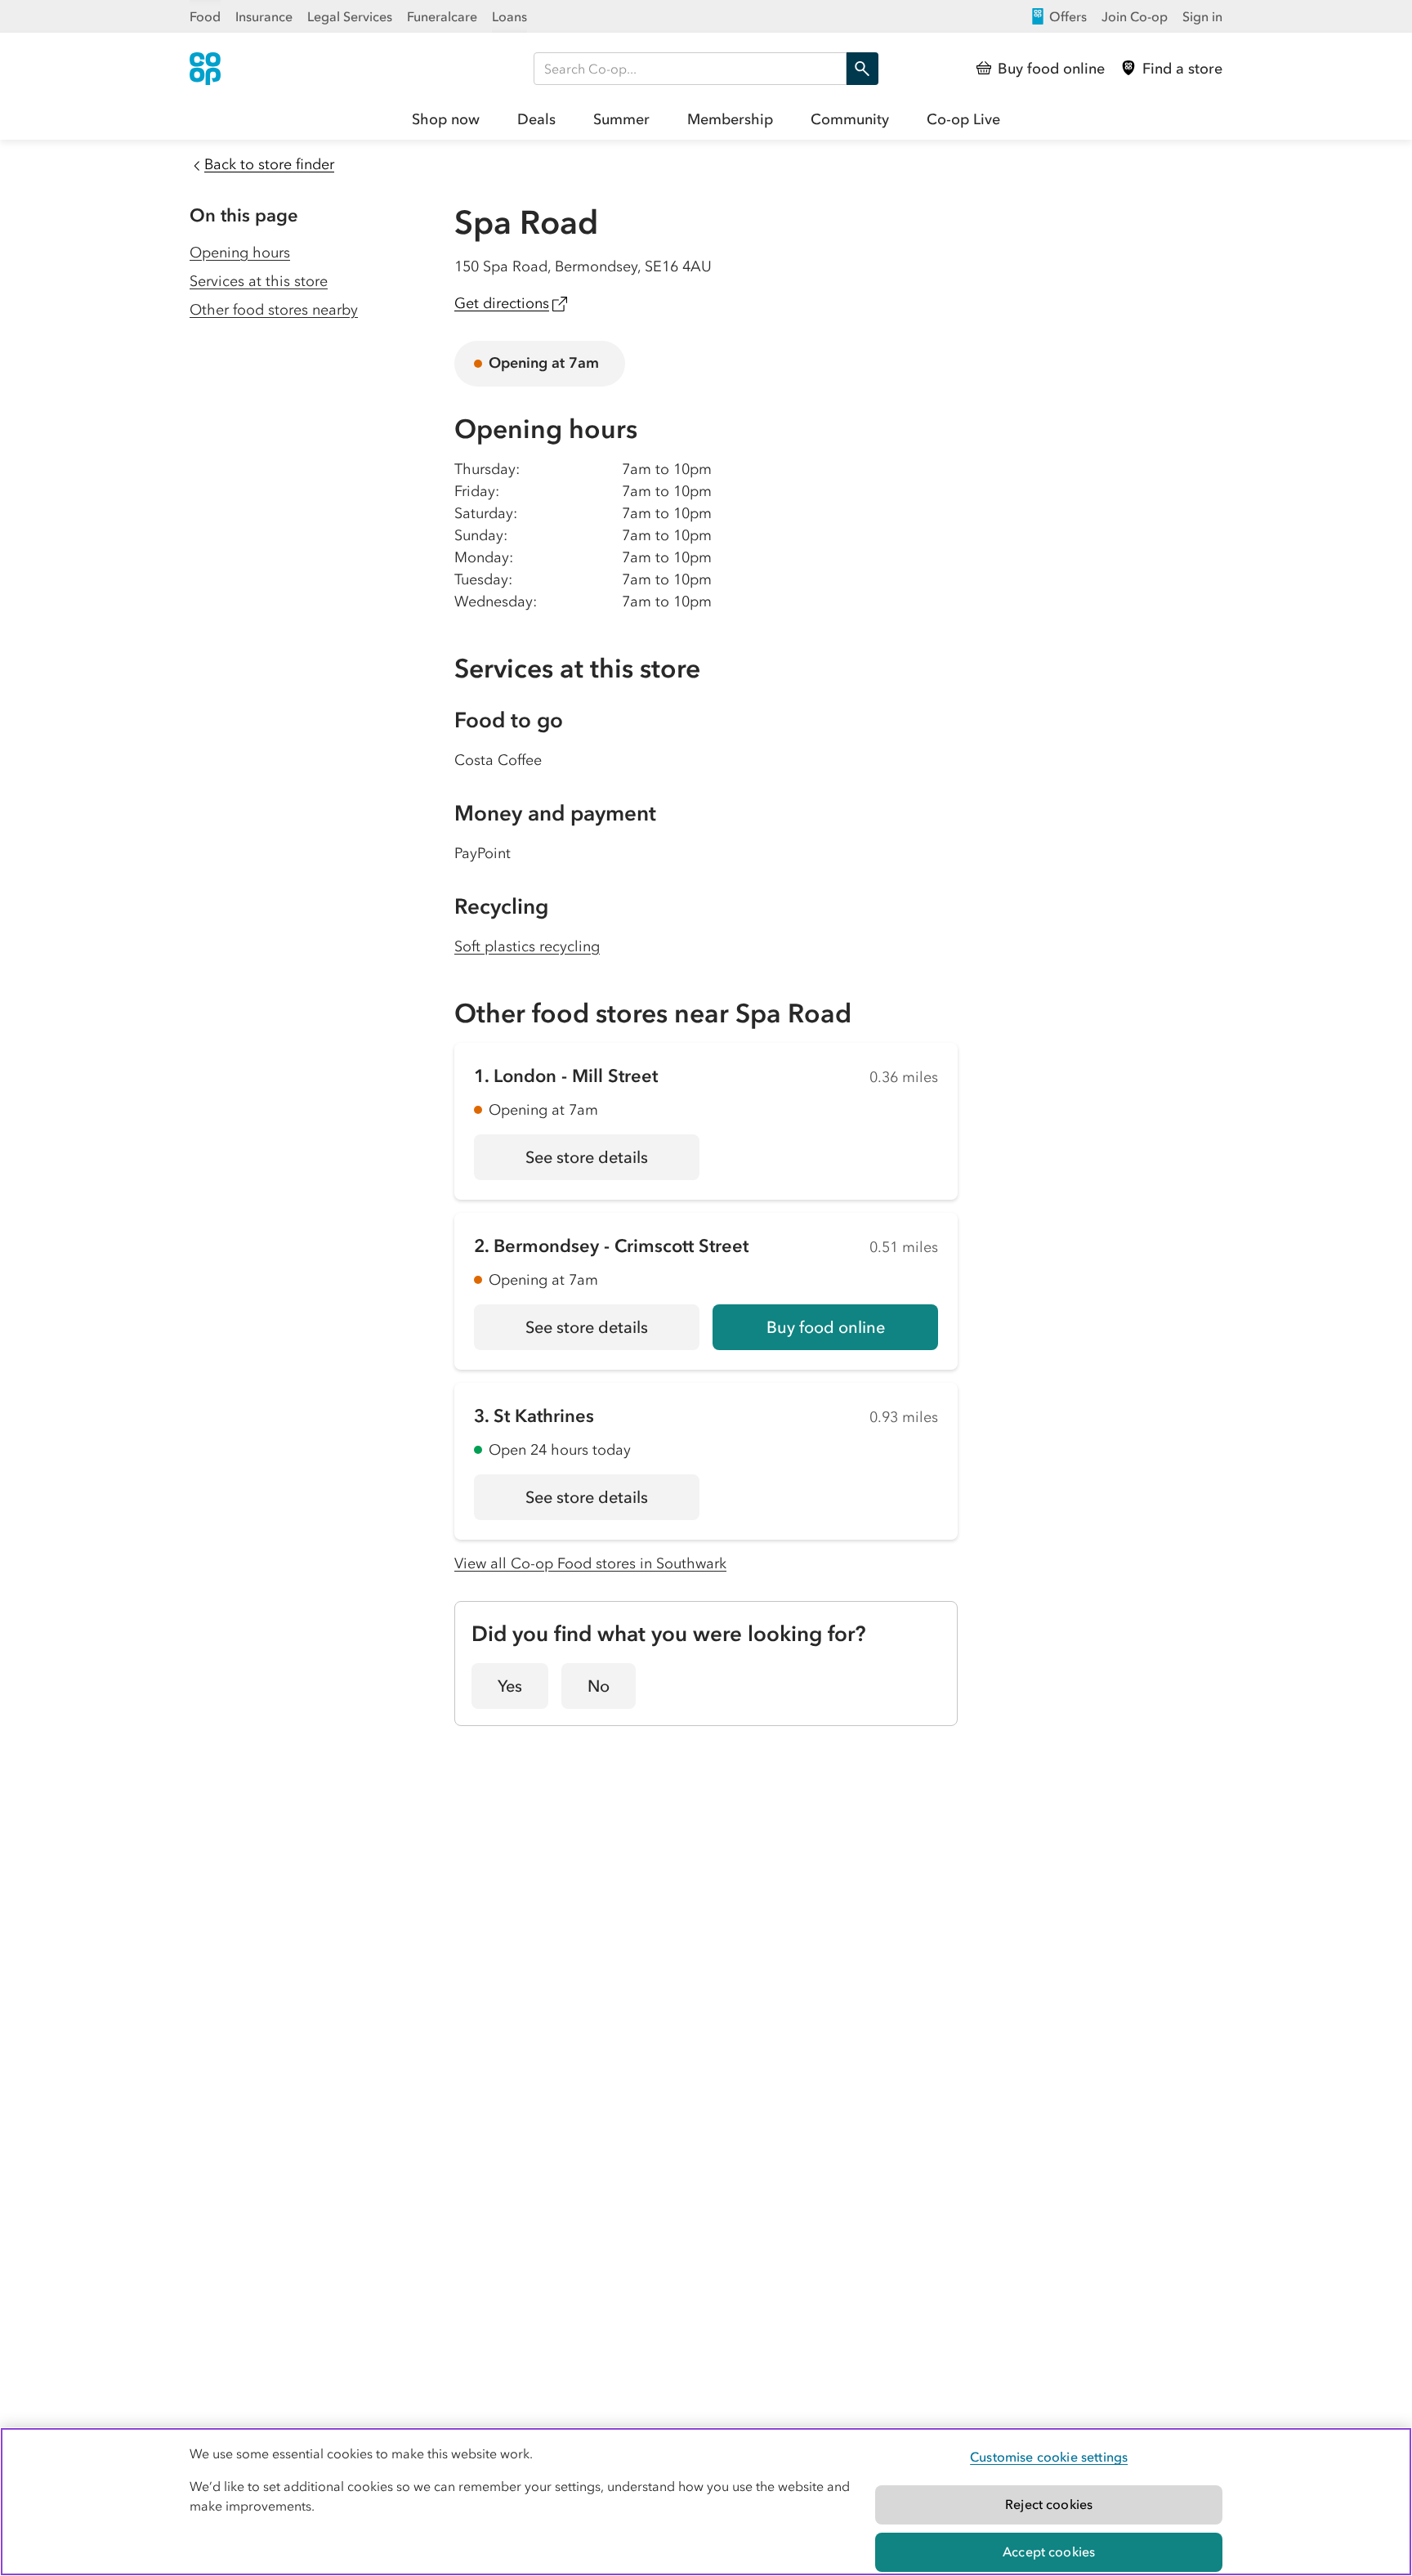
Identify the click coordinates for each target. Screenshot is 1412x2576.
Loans (509, 16)
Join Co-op (1135, 16)
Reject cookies (1049, 2504)
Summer (621, 119)
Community (850, 119)
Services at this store (259, 281)
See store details (612, 1163)
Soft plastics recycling (527, 946)
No (599, 1686)
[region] (706, 2502)
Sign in (1202, 16)
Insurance (264, 16)
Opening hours (240, 253)
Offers (1068, 16)
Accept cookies (1049, 2551)
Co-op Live (963, 119)
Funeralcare (442, 16)
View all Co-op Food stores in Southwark (590, 1563)
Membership (730, 119)
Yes (510, 1686)
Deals (536, 119)
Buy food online (826, 1327)
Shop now (446, 119)
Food (205, 16)
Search (862, 69)
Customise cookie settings (1049, 2457)
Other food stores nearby (274, 310)
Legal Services (350, 16)
